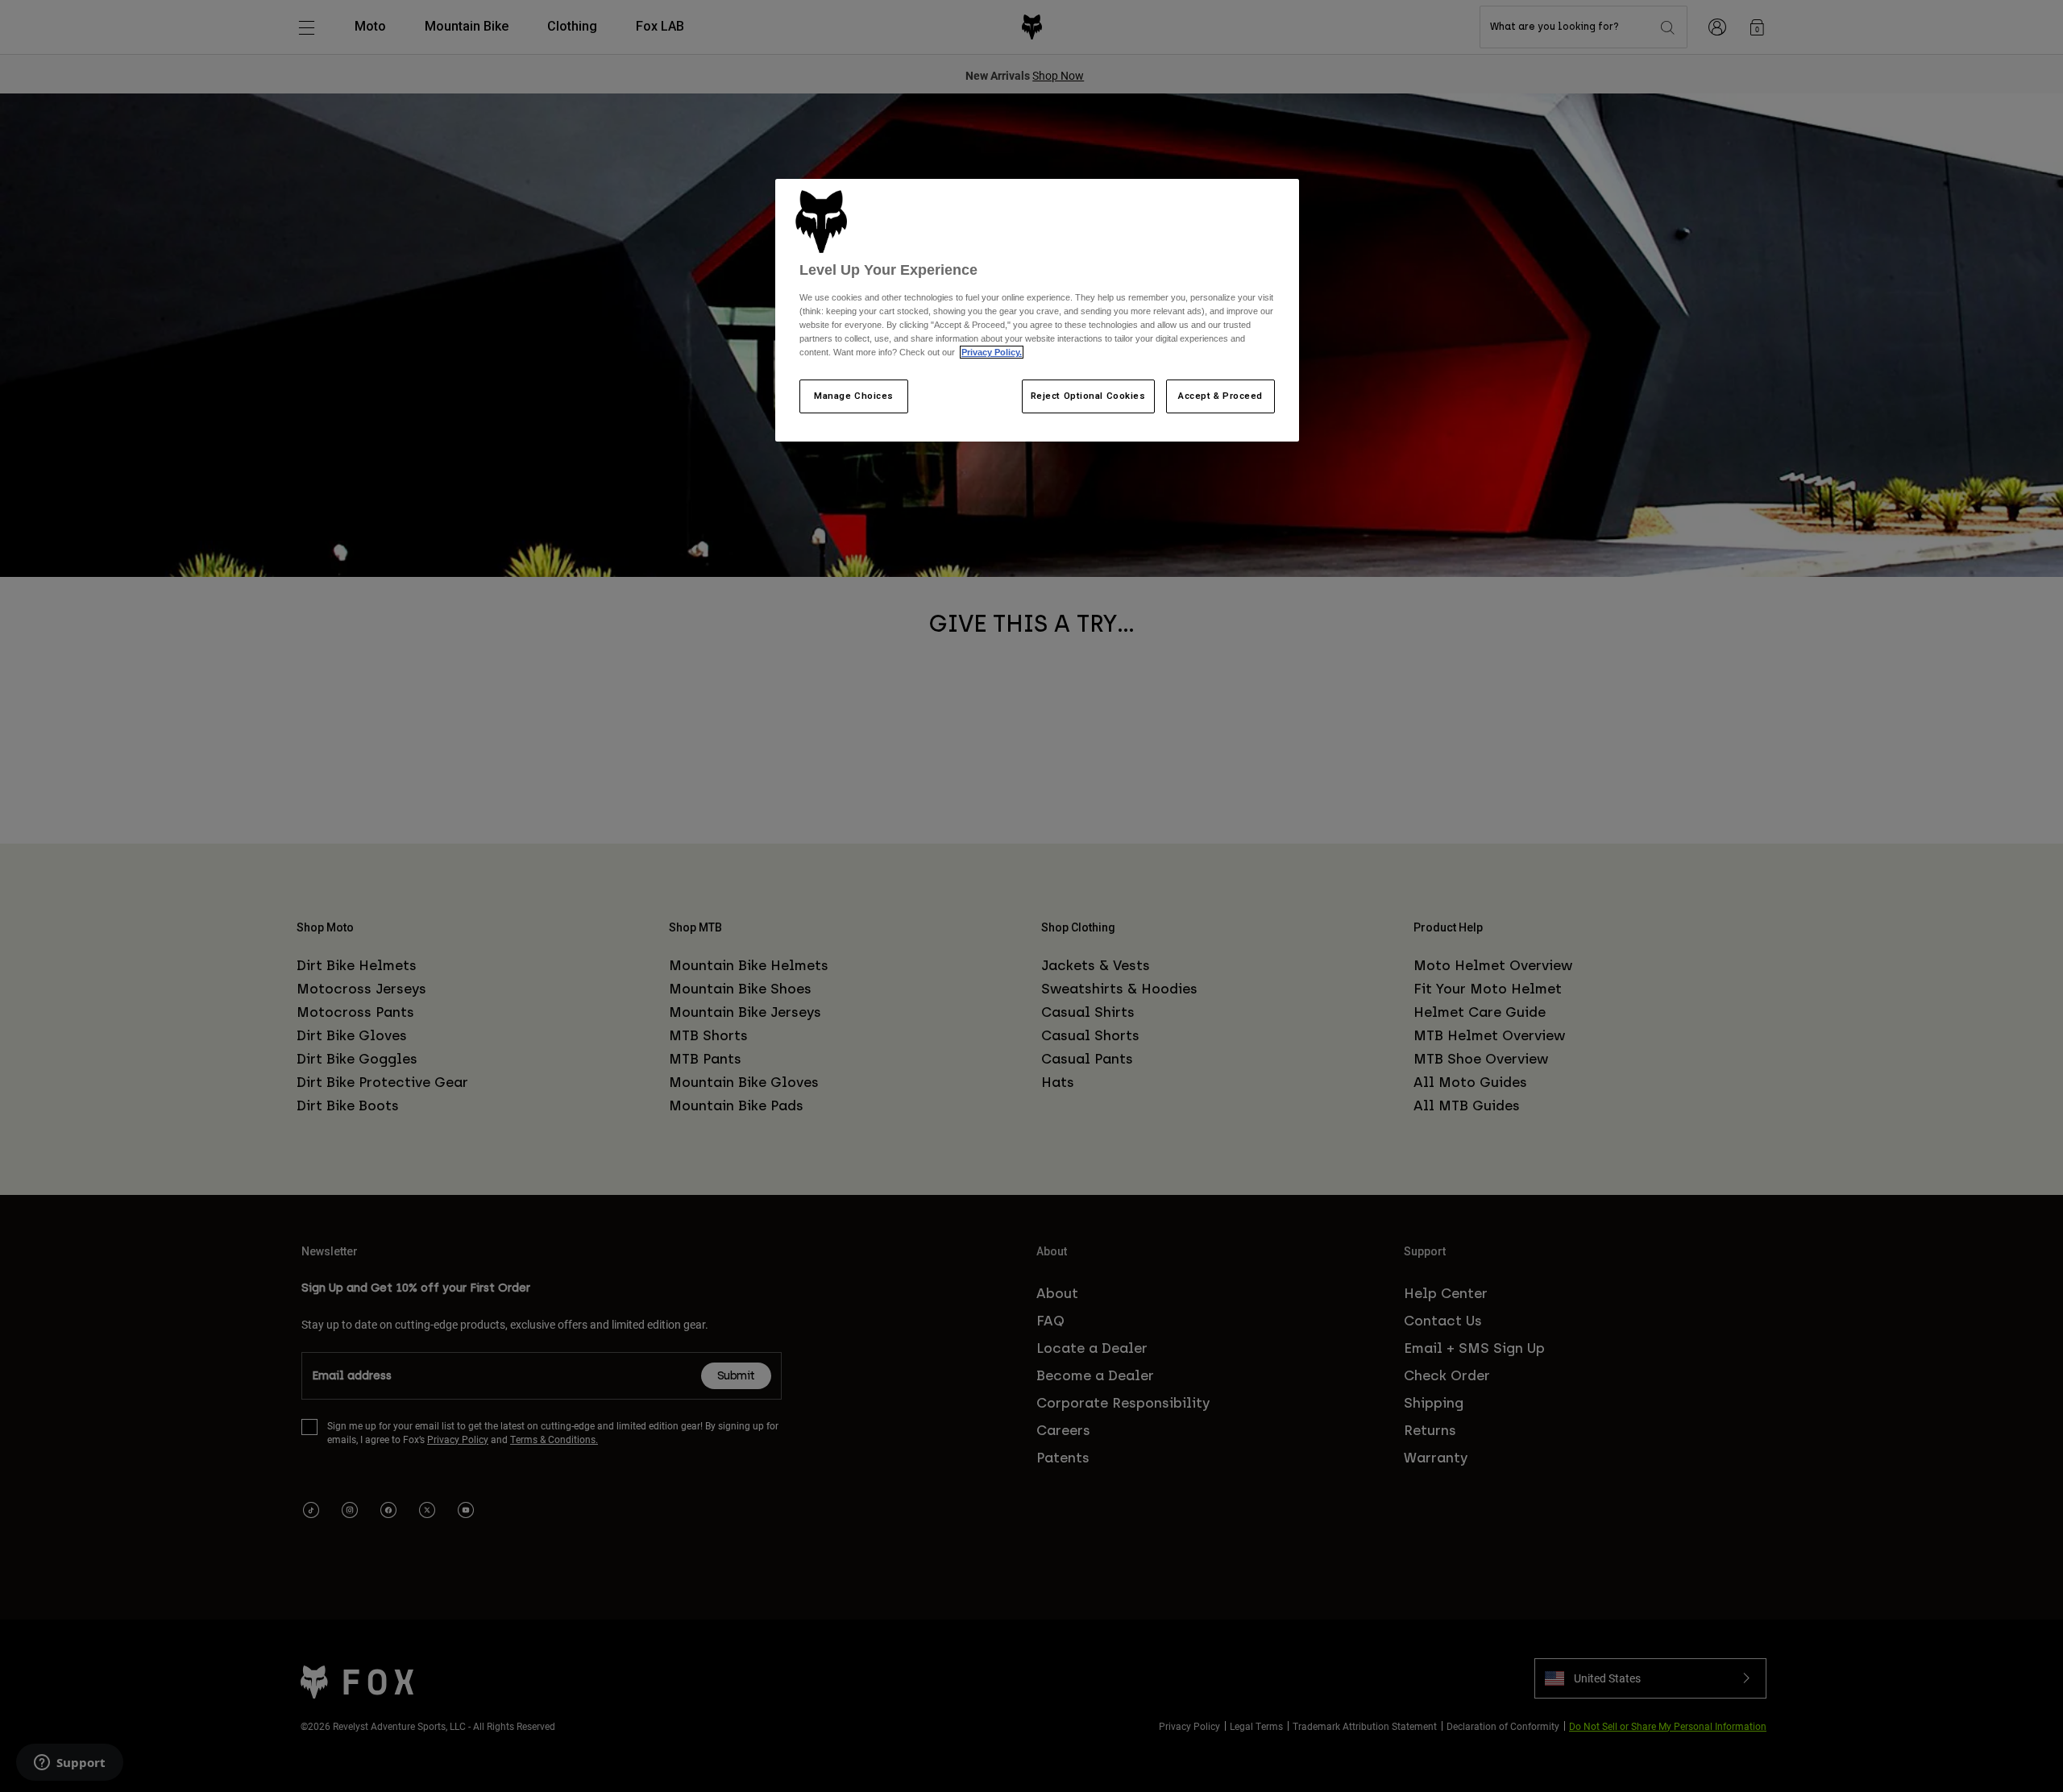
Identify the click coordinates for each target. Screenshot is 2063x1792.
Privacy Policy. (992, 352)
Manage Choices (854, 396)
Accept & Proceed (1220, 396)
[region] (1037, 310)
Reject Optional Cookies (1088, 396)
